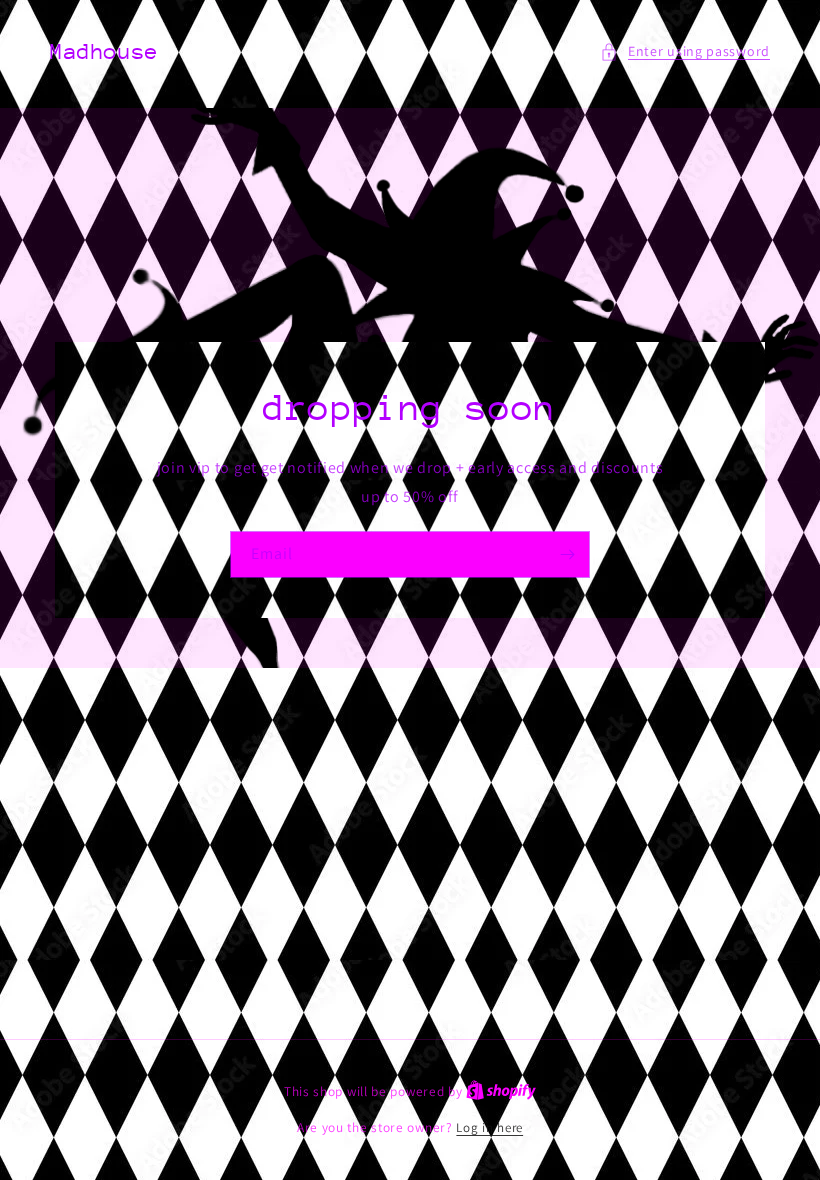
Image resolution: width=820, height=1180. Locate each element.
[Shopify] (501, 1091)
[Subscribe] (567, 554)
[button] (685, 51)
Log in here (489, 1127)
